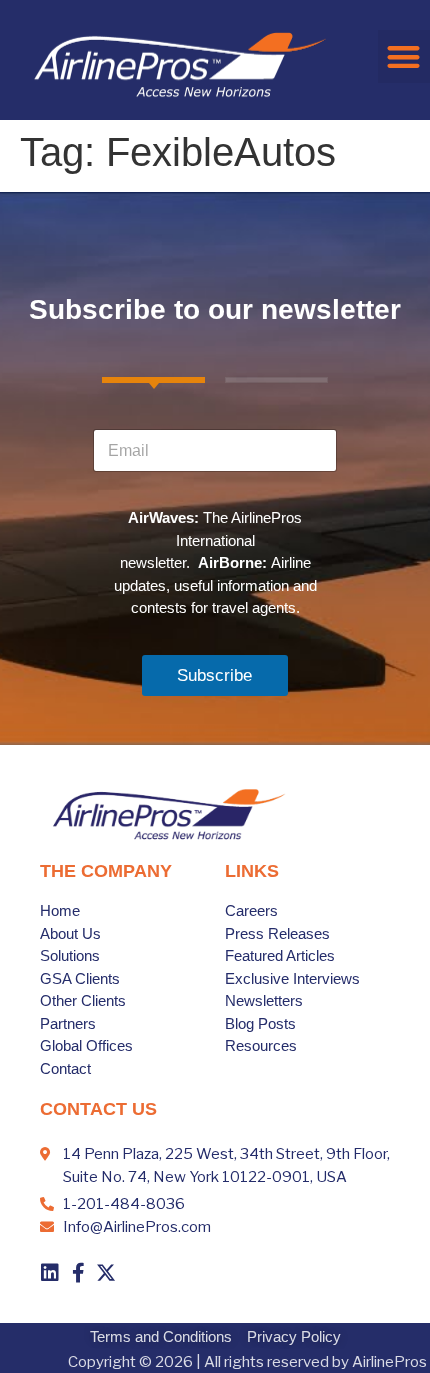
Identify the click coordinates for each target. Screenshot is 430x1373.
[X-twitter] (106, 1273)
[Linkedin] (50, 1273)
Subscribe (214, 675)
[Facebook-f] (78, 1273)
